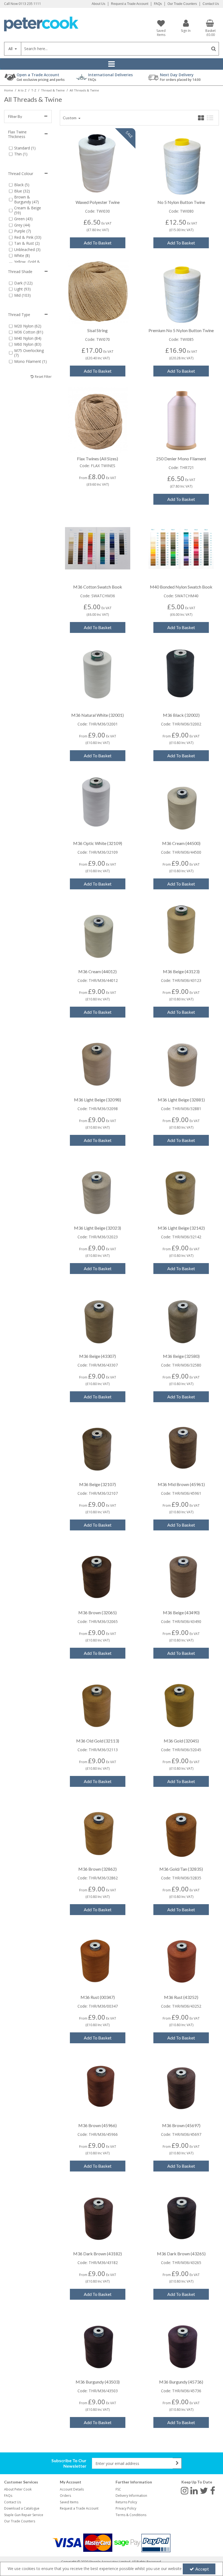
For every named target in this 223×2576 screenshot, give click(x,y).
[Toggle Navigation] (112, 64)
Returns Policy (126, 2502)
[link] (185, 2491)
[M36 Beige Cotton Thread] (98, 1317)
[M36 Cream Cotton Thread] (181, 804)
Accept (202, 2569)
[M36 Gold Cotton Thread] (181, 1702)
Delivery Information (131, 2496)
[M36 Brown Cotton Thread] (98, 1574)
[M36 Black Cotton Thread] (181, 676)
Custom (70, 118)
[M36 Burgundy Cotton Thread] (98, 2343)
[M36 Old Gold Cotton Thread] (98, 1702)
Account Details (72, 2489)
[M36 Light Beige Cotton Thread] (98, 1061)
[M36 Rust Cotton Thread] (98, 1958)
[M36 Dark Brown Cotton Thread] (98, 2215)
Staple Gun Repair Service (24, 2515)
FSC (118, 2489)
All (11, 49)
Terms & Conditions (131, 2515)
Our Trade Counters (182, 4)
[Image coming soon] (98, 291)
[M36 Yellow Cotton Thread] (181, 932)
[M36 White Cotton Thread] (98, 676)
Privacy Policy (126, 2508)
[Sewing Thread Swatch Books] (98, 548)
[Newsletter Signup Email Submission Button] (177, 2463)
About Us (98, 4)
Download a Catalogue (22, 2508)
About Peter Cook (18, 2489)
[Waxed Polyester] (98, 163)
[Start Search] (214, 49)
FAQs (158, 4)
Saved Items (69, 2502)
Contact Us (211, 4)
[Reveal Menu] (112, 64)
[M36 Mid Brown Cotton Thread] (181, 1445)
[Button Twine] (181, 163)
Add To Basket (98, 243)
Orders (65, 2496)
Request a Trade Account (130, 4)
